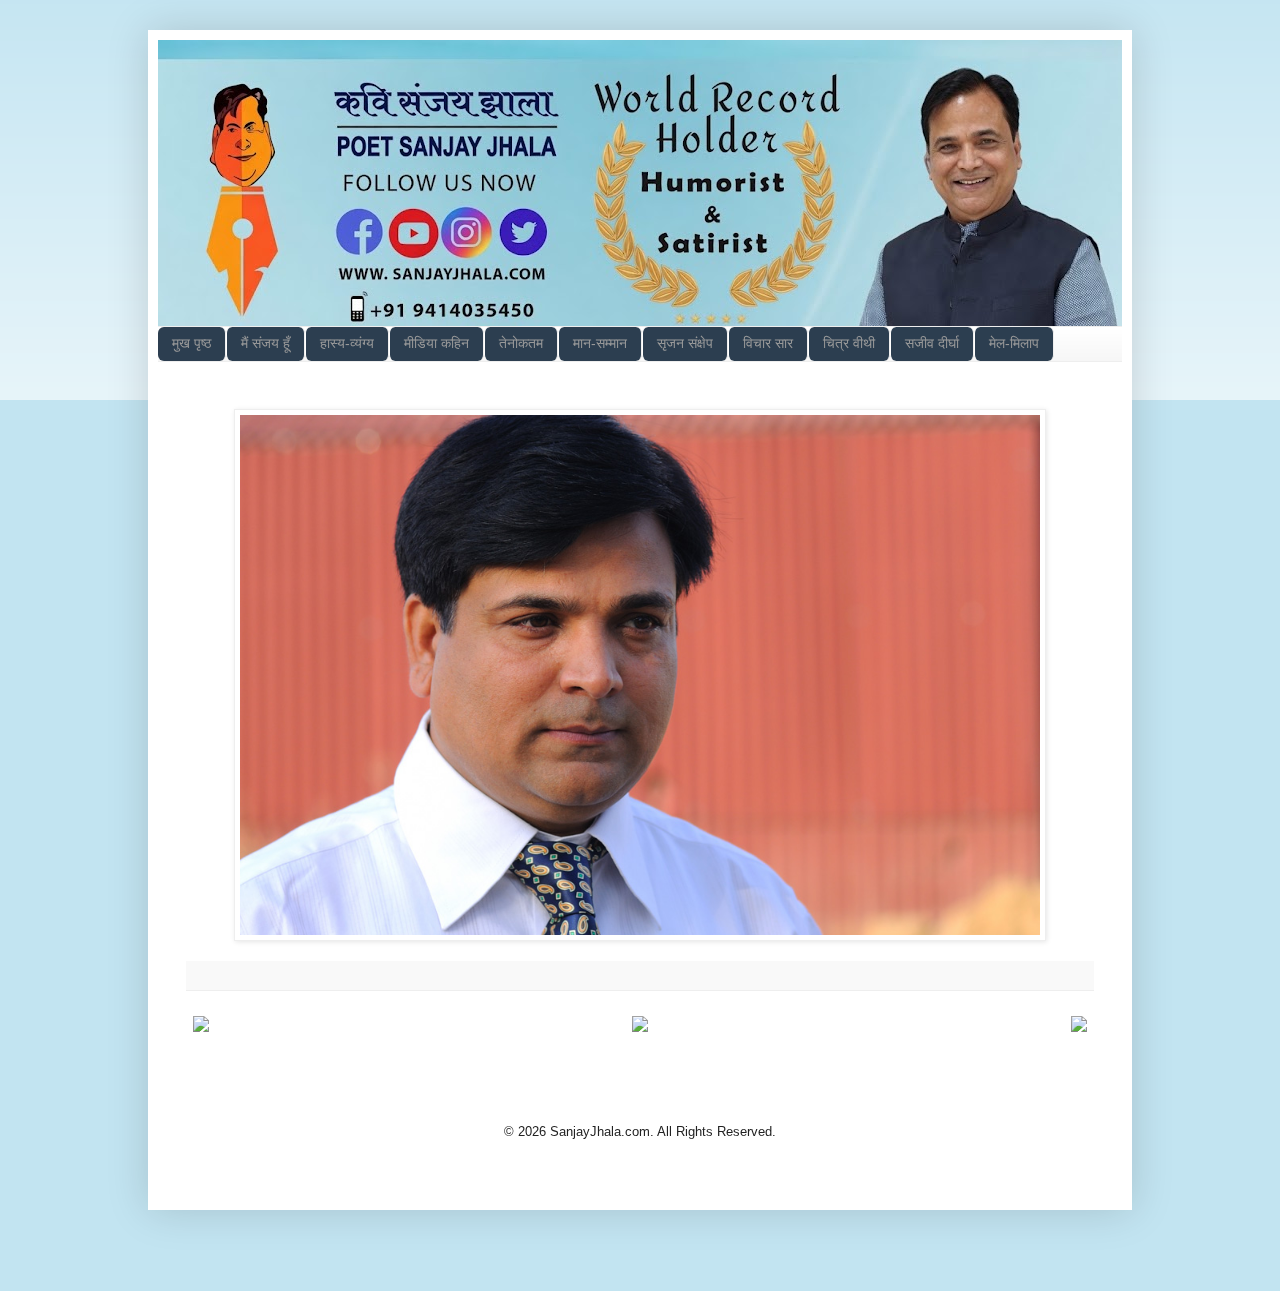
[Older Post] (1079, 1027)
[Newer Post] (201, 1027)
